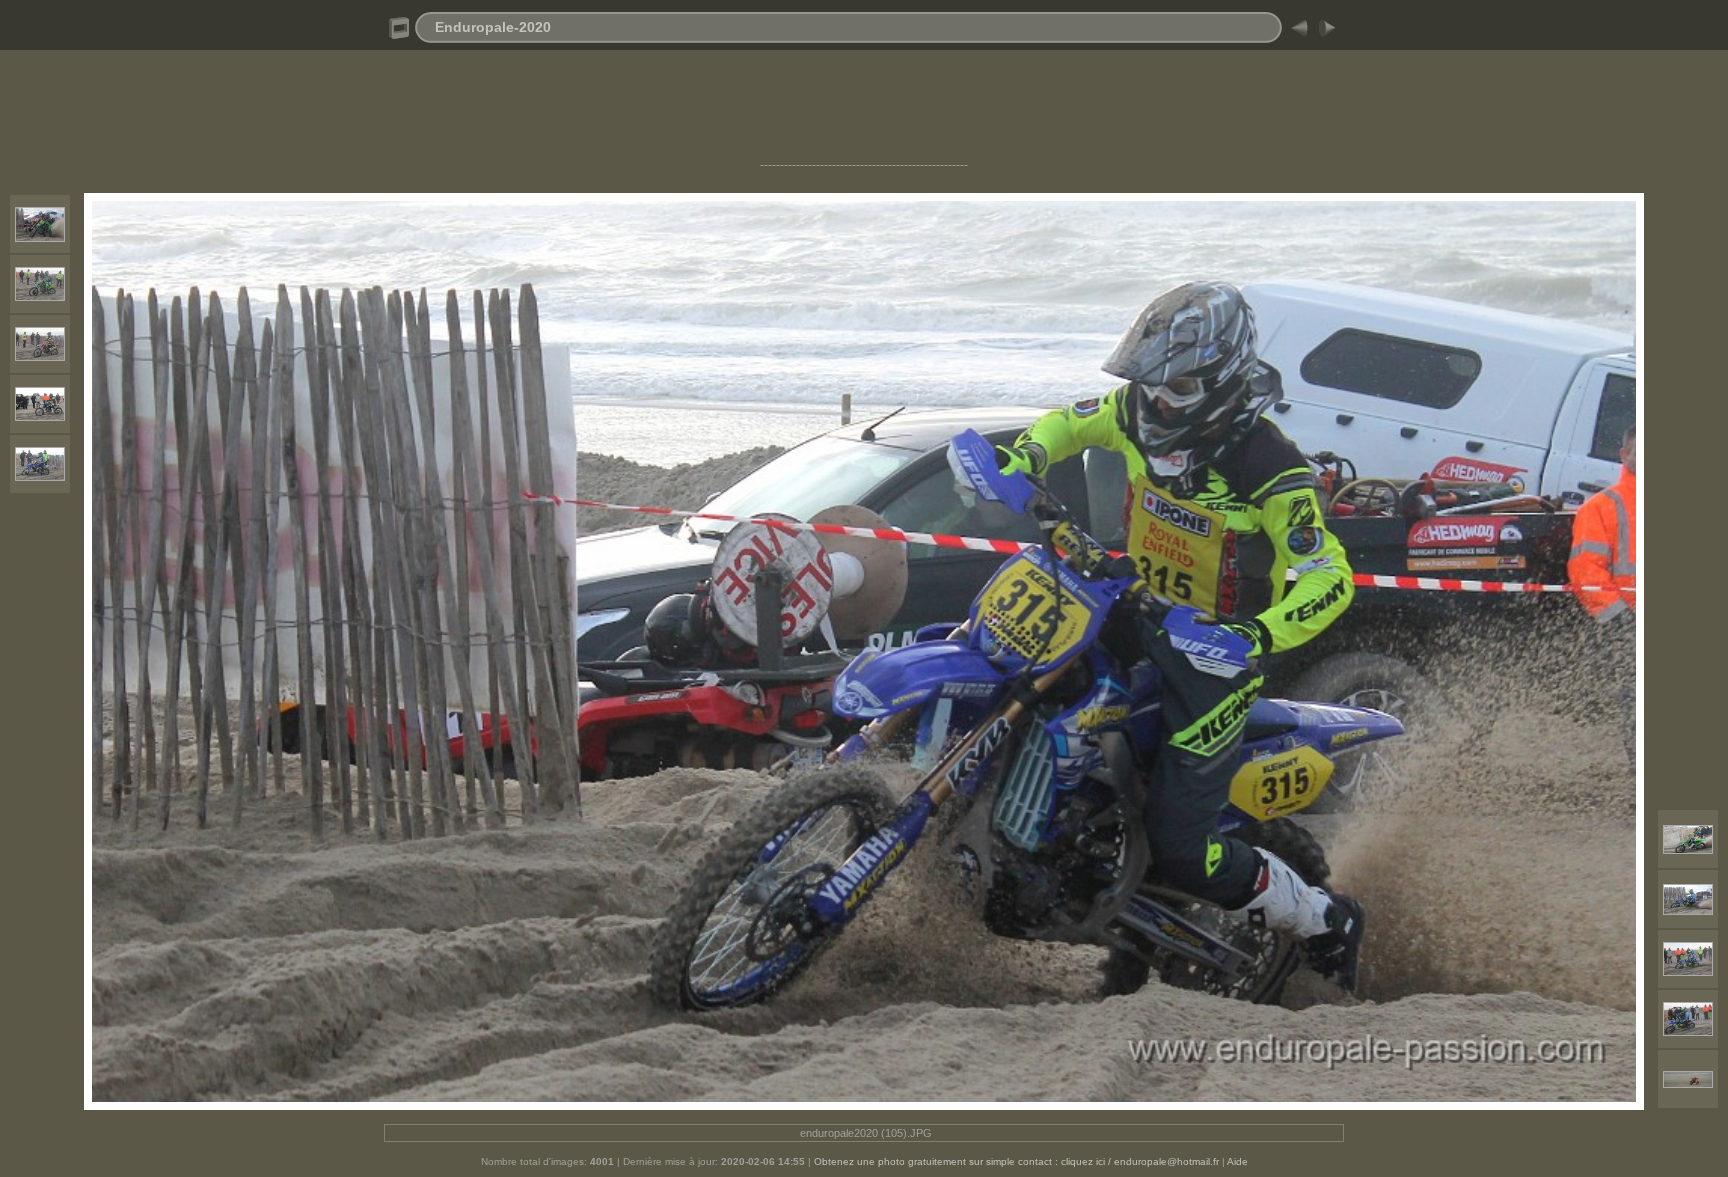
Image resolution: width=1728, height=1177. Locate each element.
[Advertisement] (864, 113)
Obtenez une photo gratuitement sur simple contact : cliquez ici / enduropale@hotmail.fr (1016, 1161)
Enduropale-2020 (493, 27)
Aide (1237, 1161)
